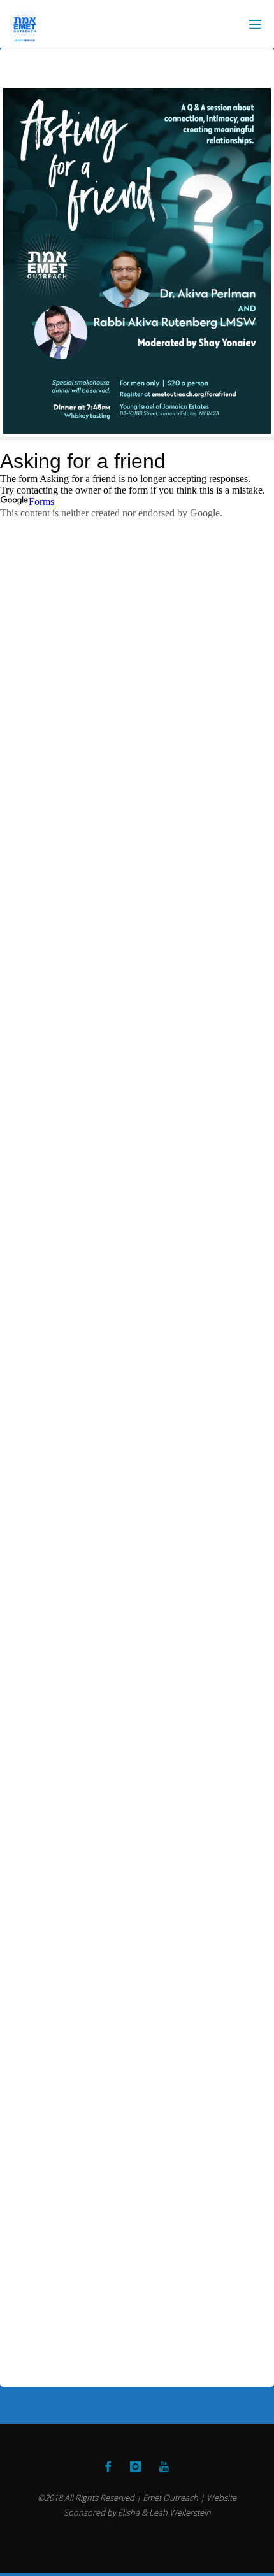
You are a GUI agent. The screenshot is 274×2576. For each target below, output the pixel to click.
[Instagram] (135, 2466)
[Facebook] (108, 2466)
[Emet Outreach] (25, 24)
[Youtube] (164, 2466)
